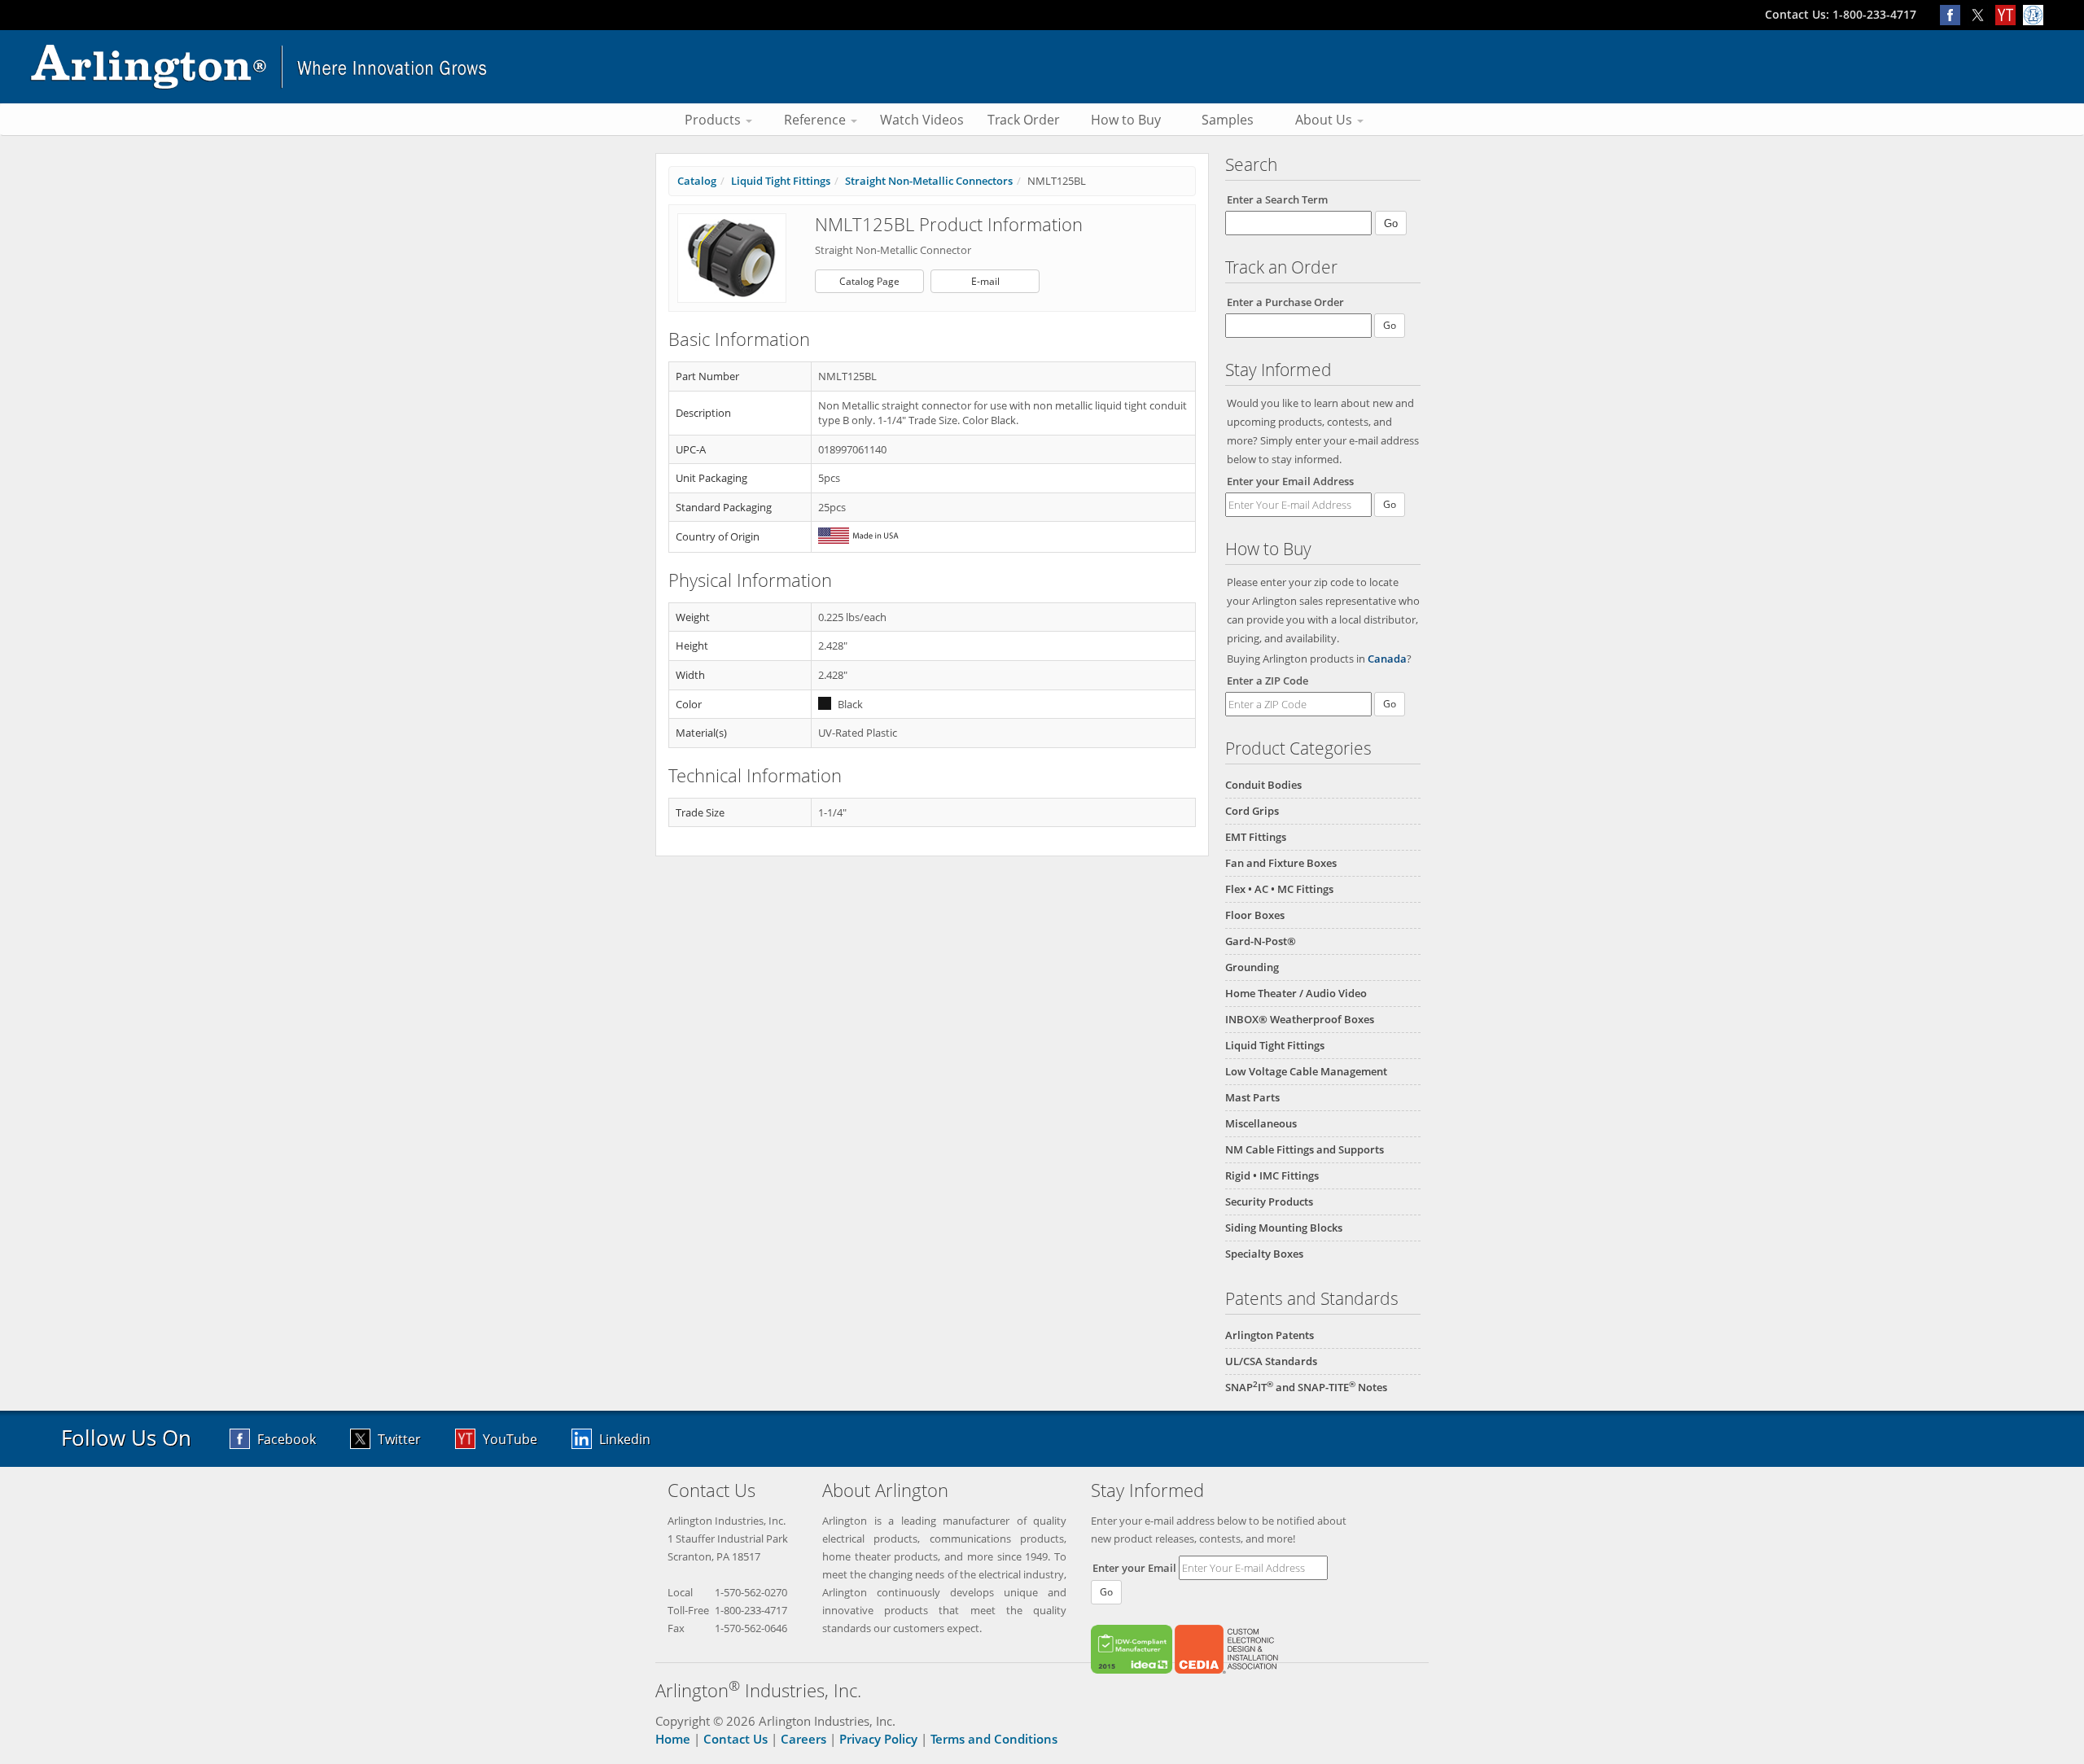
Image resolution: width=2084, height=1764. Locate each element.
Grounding (1252, 967)
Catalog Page (869, 281)
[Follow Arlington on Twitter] (1981, 14)
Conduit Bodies (1263, 785)
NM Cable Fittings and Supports (1305, 1149)
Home (673, 1739)
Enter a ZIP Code (1267, 681)
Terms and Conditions (994, 1739)
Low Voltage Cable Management (1306, 1071)
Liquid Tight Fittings (1275, 1045)
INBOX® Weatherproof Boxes (1300, 1019)
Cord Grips (1252, 811)
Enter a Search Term (1277, 199)
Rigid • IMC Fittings (1272, 1175)
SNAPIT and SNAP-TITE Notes (1306, 1387)
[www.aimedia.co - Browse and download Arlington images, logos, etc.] (2035, 14)
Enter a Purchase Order (1285, 302)
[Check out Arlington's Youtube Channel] (2009, 14)
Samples (1228, 120)
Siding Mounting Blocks (1284, 1228)
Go (1390, 504)
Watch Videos (922, 120)
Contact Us (736, 1739)
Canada (1387, 659)
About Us (1325, 120)
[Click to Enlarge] (732, 257)
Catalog (697, 181)
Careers (803, 1739)
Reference (817, 120)
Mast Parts (1252, 1097)
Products (714, 120)
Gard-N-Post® (1261, 941)
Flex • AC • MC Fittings (1279, 889)
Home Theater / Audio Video (1296, 993)
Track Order (1024, 120)
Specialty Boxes (1264, 1254)
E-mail (985, 281)
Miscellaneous (1261, 1123)
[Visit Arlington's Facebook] (1954, 14)
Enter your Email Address (1290, 481)
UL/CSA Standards (1271, 1361)
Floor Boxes (1255, 915)
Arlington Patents (1270, 1335)
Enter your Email (1134, 1568)
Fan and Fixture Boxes (1281, 863)
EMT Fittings (1256, 837)
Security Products (1269, 1202)
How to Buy (1126, 120)
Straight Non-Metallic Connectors (929, 181)
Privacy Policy (878, 1739)
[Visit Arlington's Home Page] (1042, 67)
